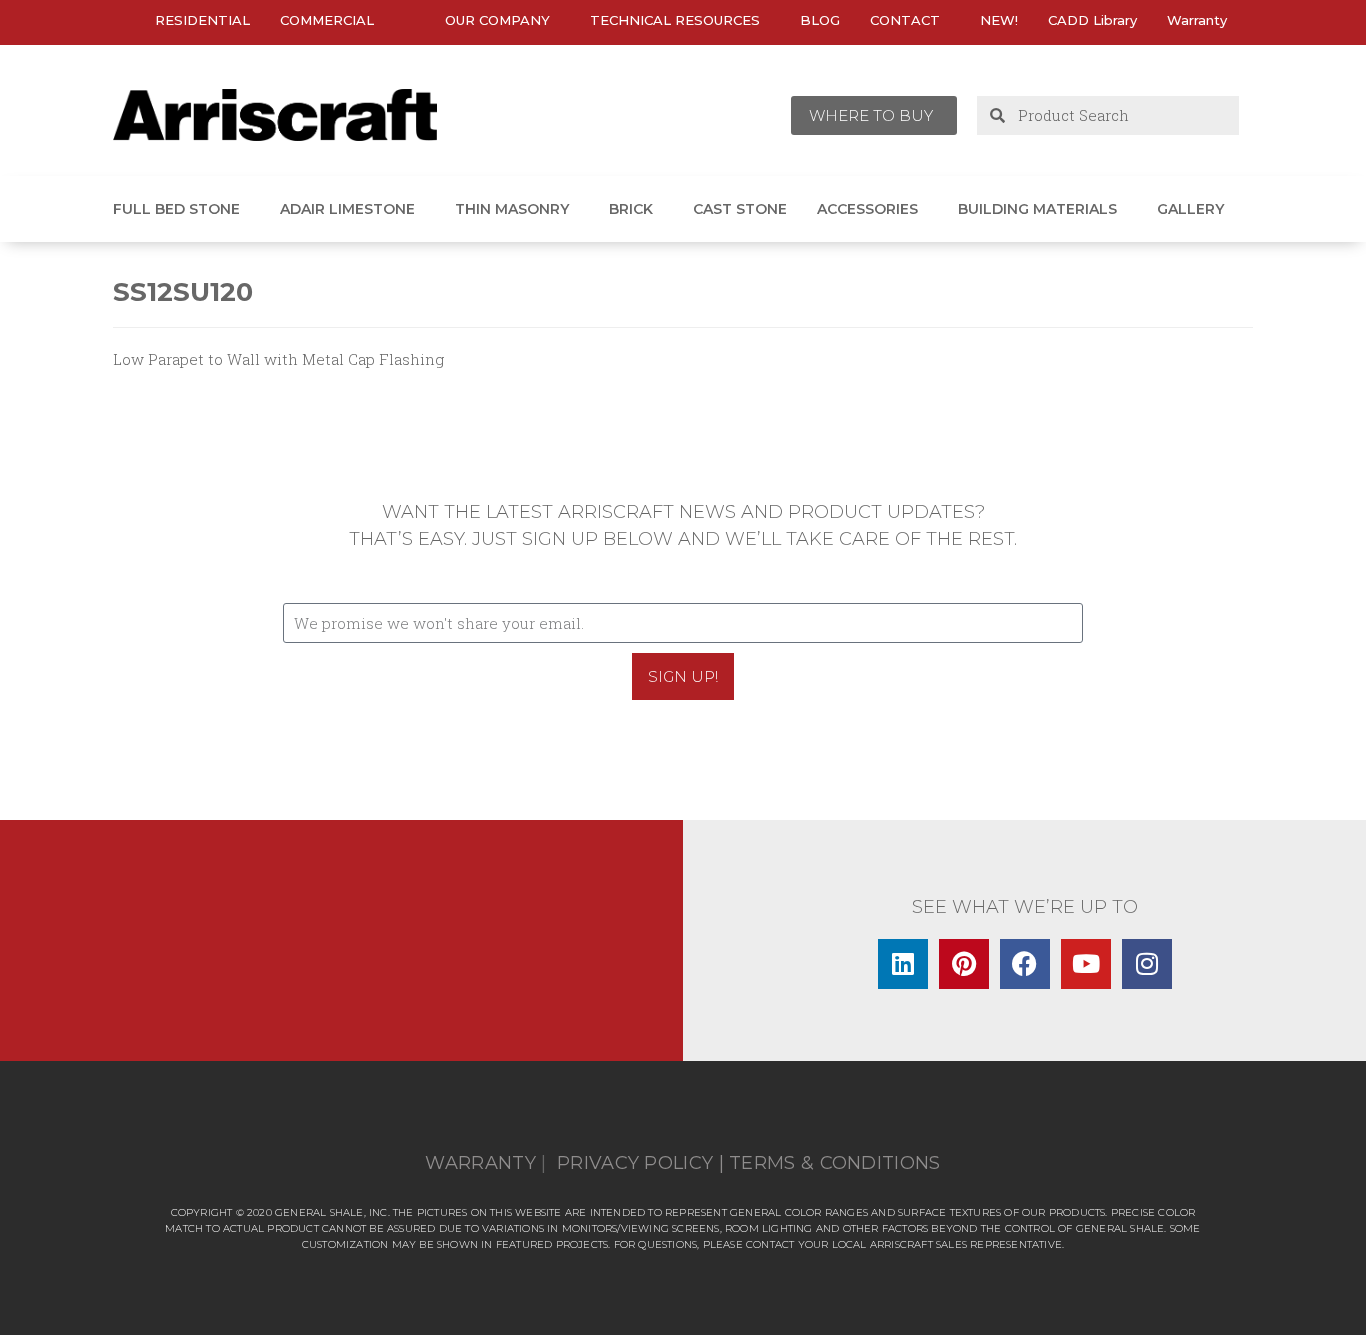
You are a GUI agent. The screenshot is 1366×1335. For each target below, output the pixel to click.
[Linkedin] (903, 964)
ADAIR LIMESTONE (347, 209)
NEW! (999, 20)
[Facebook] (1025, 964)
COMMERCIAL (327, 20)
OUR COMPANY (497, 20)
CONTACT (905, 20)
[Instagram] (1147, 964)
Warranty (1197, 20)
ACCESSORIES (867, 209)
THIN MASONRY (512, 209)
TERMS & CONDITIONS (834, 1163)
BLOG (820, 20)
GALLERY (1190, 209)
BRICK (631, 209)
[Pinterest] (964, 964)
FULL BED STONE (176, 209)
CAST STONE (740, 209)
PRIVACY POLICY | (640, 1163)
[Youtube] (1086, 964)
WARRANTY (480, 1163)
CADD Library (1092, 20)
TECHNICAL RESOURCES (675, 20)
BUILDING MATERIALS (1037, 209)
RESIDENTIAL (202, 20)
